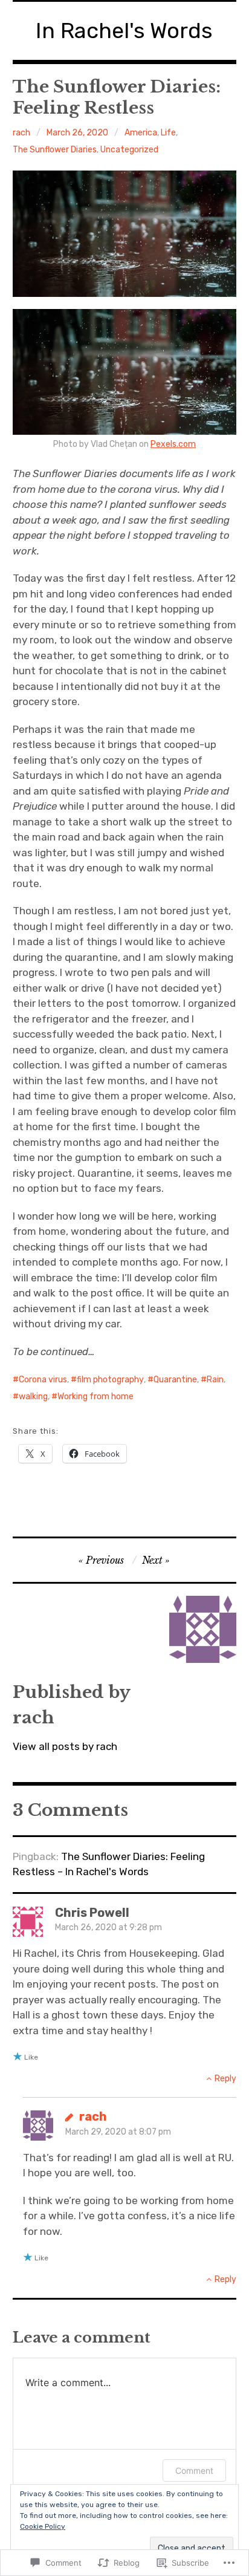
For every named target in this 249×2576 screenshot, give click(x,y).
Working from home (95, 1397)
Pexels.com (173, 444)
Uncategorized (129, 150)
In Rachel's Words (124, 31)
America (141, 133)
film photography (110, 1380)
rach (21, 133)
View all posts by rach (65, 1746)
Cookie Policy (43, 2526)
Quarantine (175, 1380)
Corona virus (43, 1380)
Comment (194, 2470)
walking (33, 1397)
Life (168, 133)
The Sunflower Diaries (55, 150)
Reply (225, 2079)
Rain (215, 1380)
